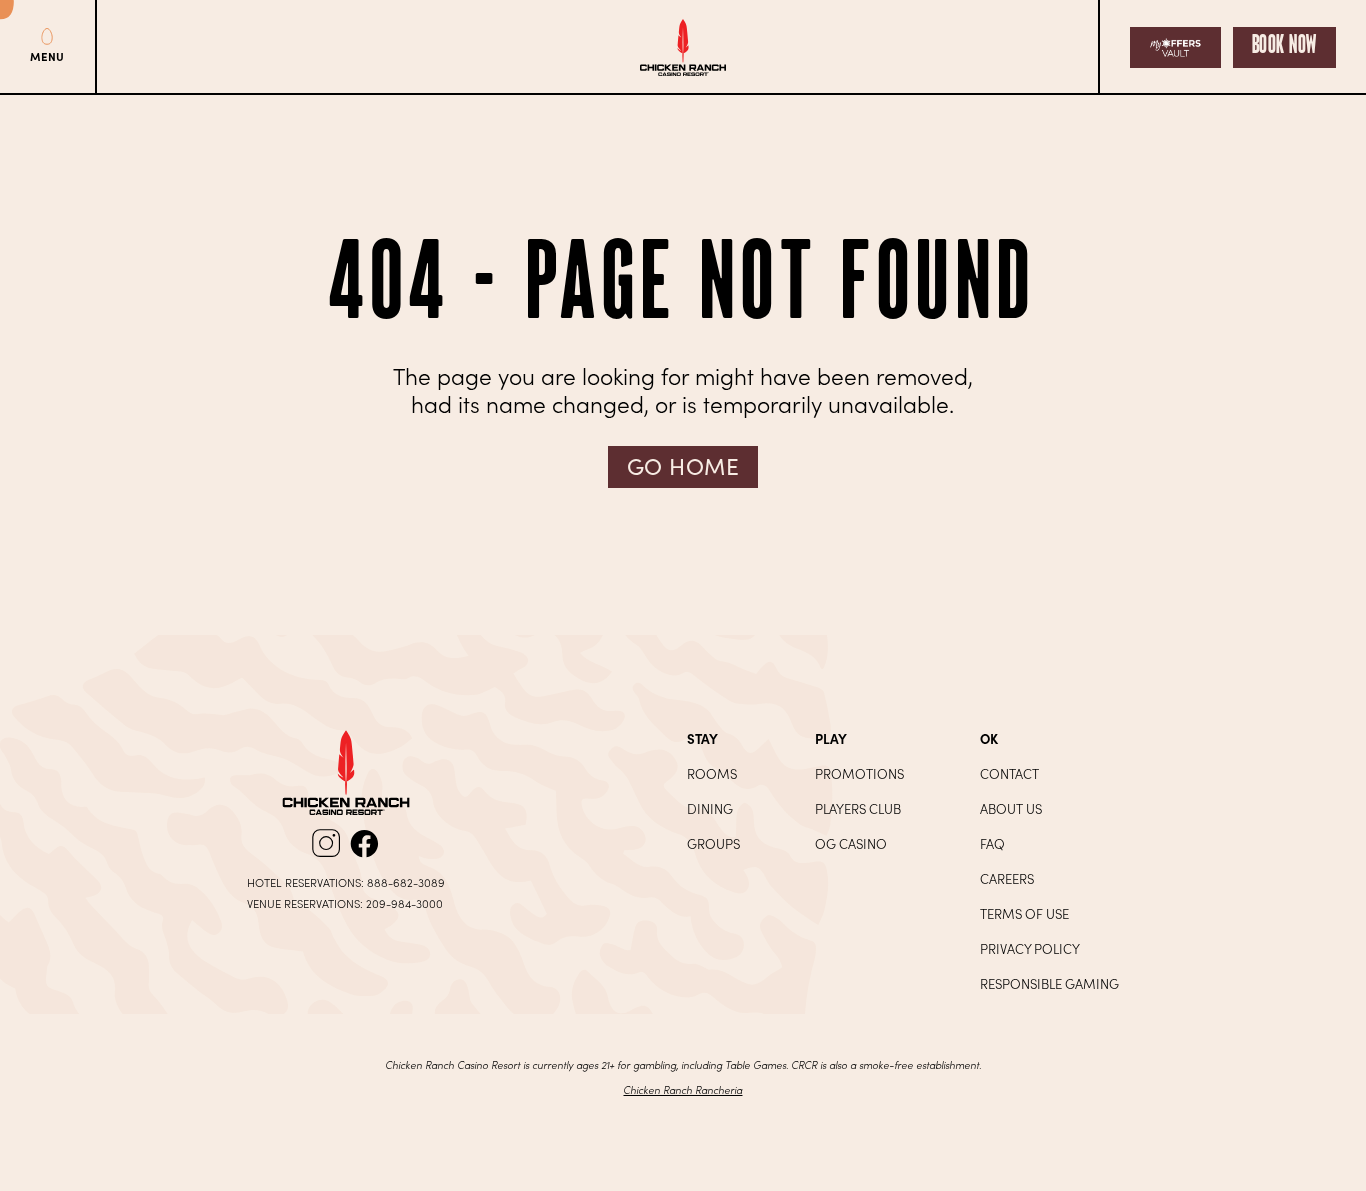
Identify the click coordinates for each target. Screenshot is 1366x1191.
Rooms (712, 773)
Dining (710, 808)
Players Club (858, 808)
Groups (713, 843)
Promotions (859, 773)
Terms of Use (1024, 913)
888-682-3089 (406, 882)
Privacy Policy (1030, 948)
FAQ (992, 843)
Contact (1009, 773)
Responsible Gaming (1049, 983)
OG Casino (851, 843)
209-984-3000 (404, 903)
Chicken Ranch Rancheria (682, 1089)
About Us (1011, 808)
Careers (1007, 878)
